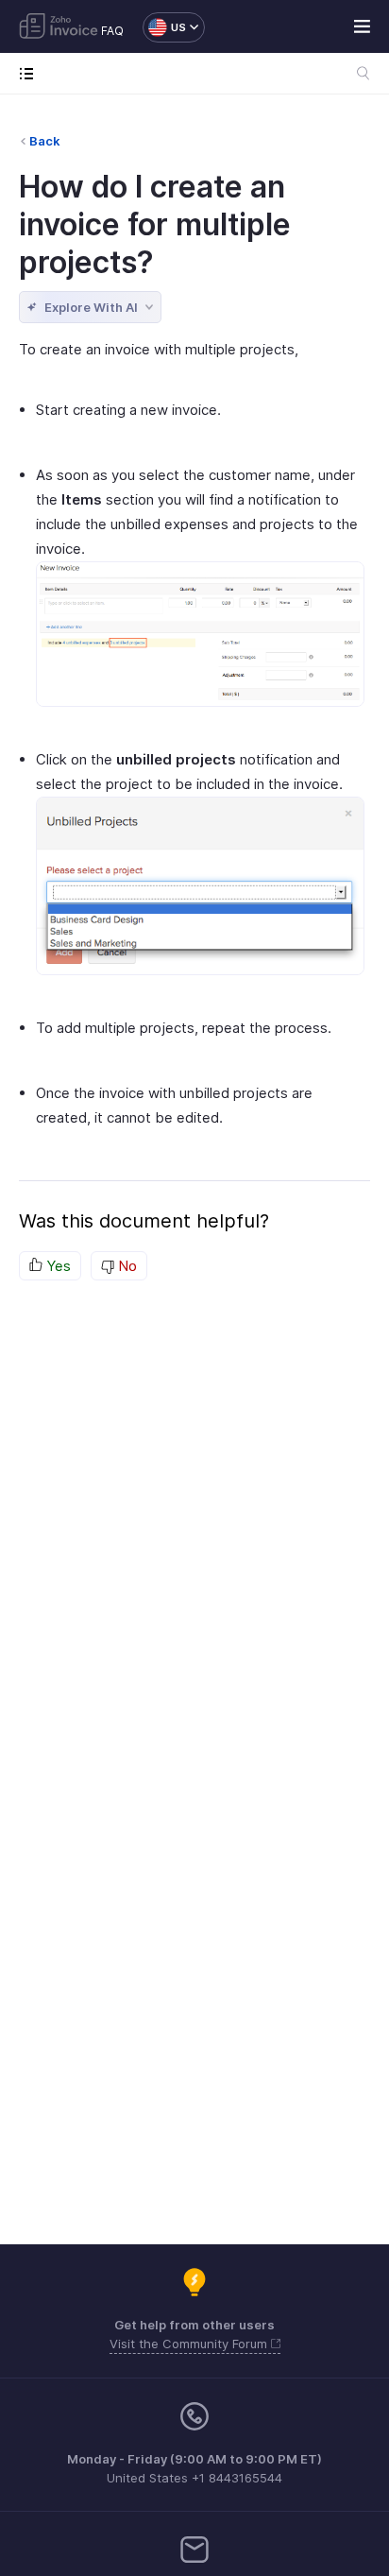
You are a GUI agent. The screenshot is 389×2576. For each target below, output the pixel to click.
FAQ (112, 31)
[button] (164, 27)
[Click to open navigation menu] (31, 73)
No (126, 1266)
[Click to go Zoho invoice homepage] (59, 27)
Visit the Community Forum (190, 2344)
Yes (57, 1266)
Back (45, 141)
